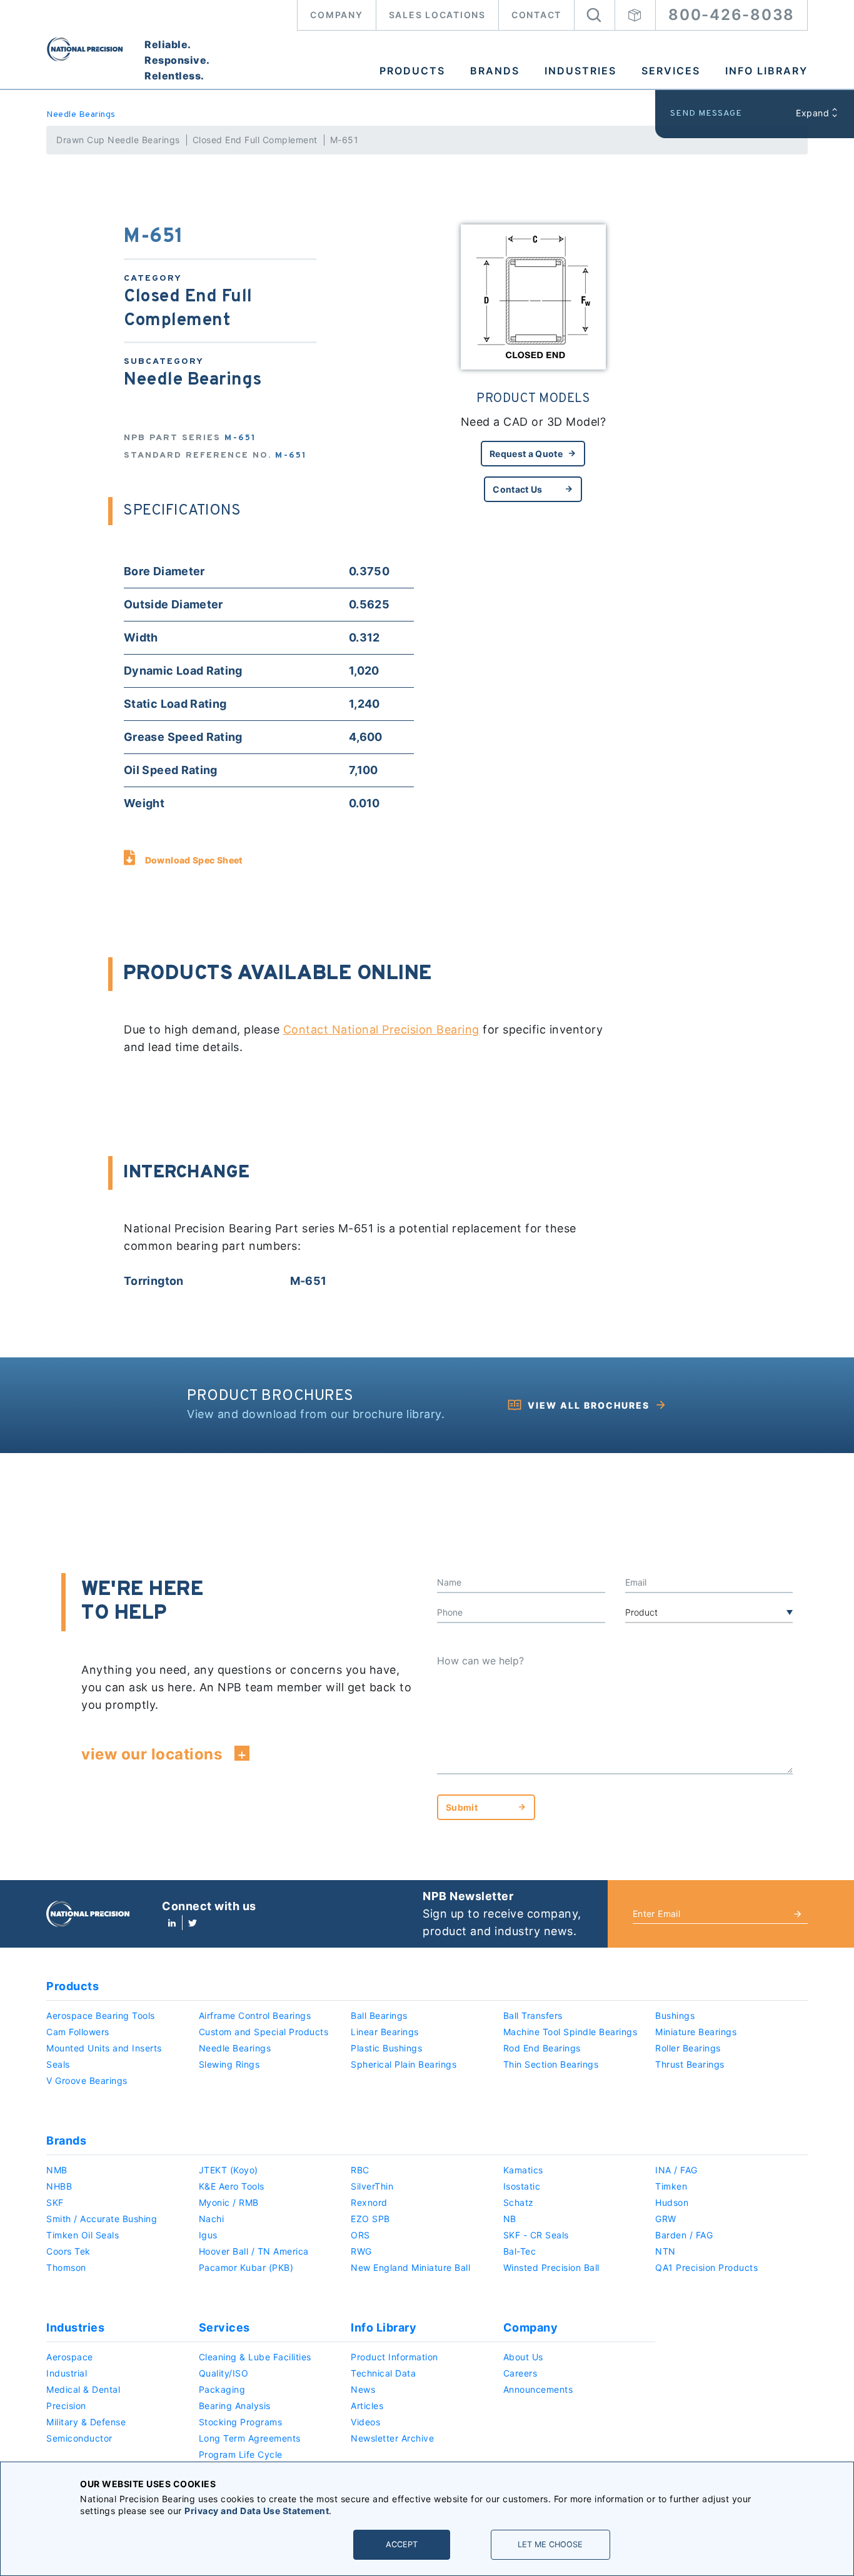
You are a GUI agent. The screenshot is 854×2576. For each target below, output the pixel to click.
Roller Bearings (688, 2048)
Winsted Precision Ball (551, 2267)
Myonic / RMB (229, 2202)
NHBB (59, 2186)
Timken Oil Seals (83, 2235)
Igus (208, 2235)
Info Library (766, 71)
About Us (523, 2357)
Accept (402, 2544)
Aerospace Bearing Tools (101, 2015)
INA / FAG (676, 2170)
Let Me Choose (550, 2544)
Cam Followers (78, 2032)
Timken (671, 2186)
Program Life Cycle (241, 2454)
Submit (462, 1807)
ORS (360, 2235)
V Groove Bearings (87, 2080)
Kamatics (523, 2170)
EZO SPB (370, 2219)
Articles (367, 2406)
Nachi (212, 2219)
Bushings (675, 2015)
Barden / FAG (684, 2235)
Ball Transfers (533, 2015)
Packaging (222, 2389)
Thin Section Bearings (551, 2064)
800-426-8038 (731, 15)
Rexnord (369, 2202)
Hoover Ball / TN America (254, 2251)
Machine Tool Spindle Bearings (570, 2032)
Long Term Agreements (250, 2438)
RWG (361, 2251)
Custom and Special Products (264, 2032)
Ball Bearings (379, 2015)
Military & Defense (86, 2422)
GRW (666, 2219)
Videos (365, 2422)
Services (671, 71)
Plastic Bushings (386, 2048)
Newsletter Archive (392, 2438)
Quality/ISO (224, 2373)
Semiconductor (79, 2438)
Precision (66, 2406)
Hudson (672, 2202)
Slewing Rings (229, 2064)
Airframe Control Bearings (255, 2015)
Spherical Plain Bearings (404, 2064)
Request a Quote (526, 454)
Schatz (519, 2202)
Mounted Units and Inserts (104, 2048)
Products (412, 71)
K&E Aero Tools (232, 2186)
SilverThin (372, 2186)
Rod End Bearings (542, 2048)
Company (336, 15)
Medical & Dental (83, 2389)
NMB (57, 2170)
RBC (360, 2170)
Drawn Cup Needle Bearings (118, 140)
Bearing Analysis (235, 2406)
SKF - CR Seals (536, 2235)
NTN (666, 2251)
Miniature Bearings (696, 2032)
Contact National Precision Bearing (381, 1029)
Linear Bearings (385, 2032)
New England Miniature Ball (410, 2267)
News (363, 2389)
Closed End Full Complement (255, 140)
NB (510, 2219)
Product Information (394, 2357)
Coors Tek (68, 2251)
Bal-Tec (520, 2251)
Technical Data (383, 2373)
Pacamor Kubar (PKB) (246, 2267)
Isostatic (522, 2186)
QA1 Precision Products (706, 2267)
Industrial (67, 2373)
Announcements (538, 2389)
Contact (536, 15)
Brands (495, 71)
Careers (520, 2373)
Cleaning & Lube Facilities (255, 2357)
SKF (55, 2202)
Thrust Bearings (690, 2064)
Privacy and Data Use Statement (257, 2511)
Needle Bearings (81, 115)
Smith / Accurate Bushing (102, 2219)
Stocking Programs (241, 2422)
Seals (58, 2064)
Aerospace (70, 2357)
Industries (580, 71)
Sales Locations (437, 15)
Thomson (66, 2267)
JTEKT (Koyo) (229, 2170)
